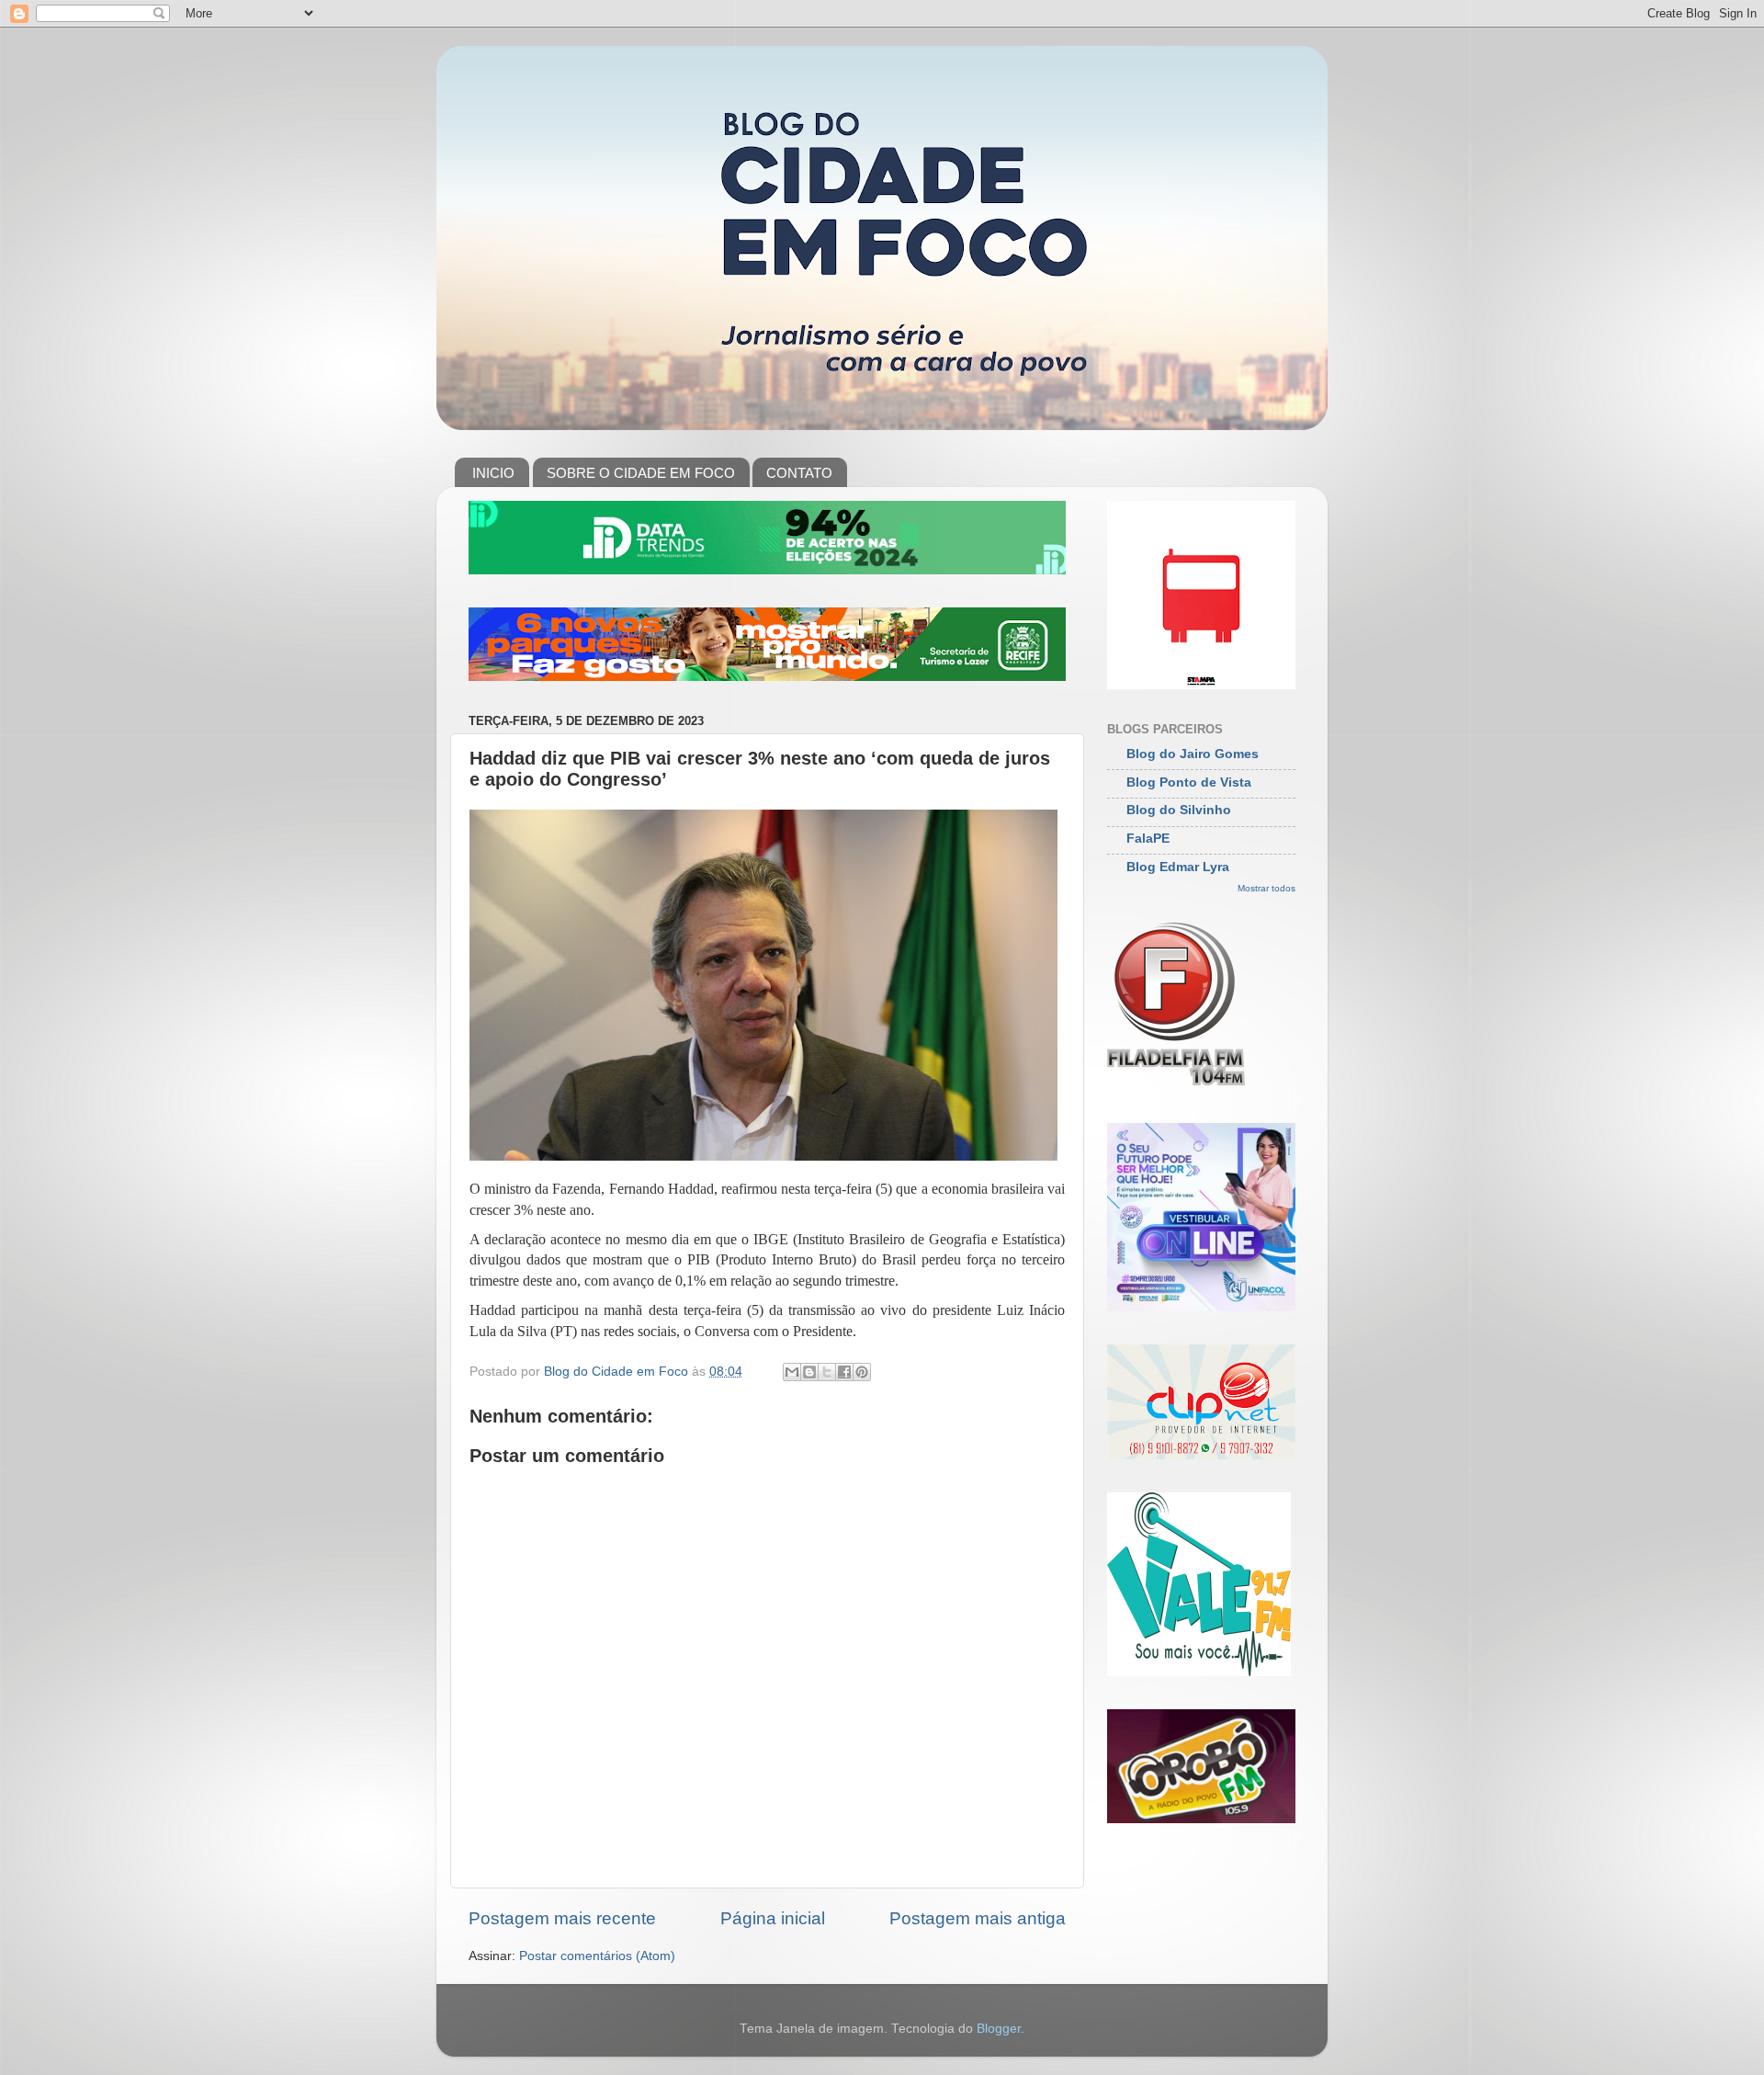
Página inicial (773, 1918)
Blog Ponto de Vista (1189, 782)
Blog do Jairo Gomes (1193, 754)
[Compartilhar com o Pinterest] (862, 1372)
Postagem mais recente (562, 1918)
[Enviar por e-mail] (792, 1372)
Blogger (999, 2029)
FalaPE (1148, 839)
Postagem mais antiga (978, 1918)
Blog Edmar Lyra (1178, 867)
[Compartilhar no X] (827, 1372)
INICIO (493, 473)
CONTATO (799, 473)
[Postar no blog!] (809, 1372)
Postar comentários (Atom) (597, 1956)
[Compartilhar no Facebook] (844, 1372)
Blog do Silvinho (1179, 810)
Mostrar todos (1266, 888)
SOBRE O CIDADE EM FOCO (641, 473)
